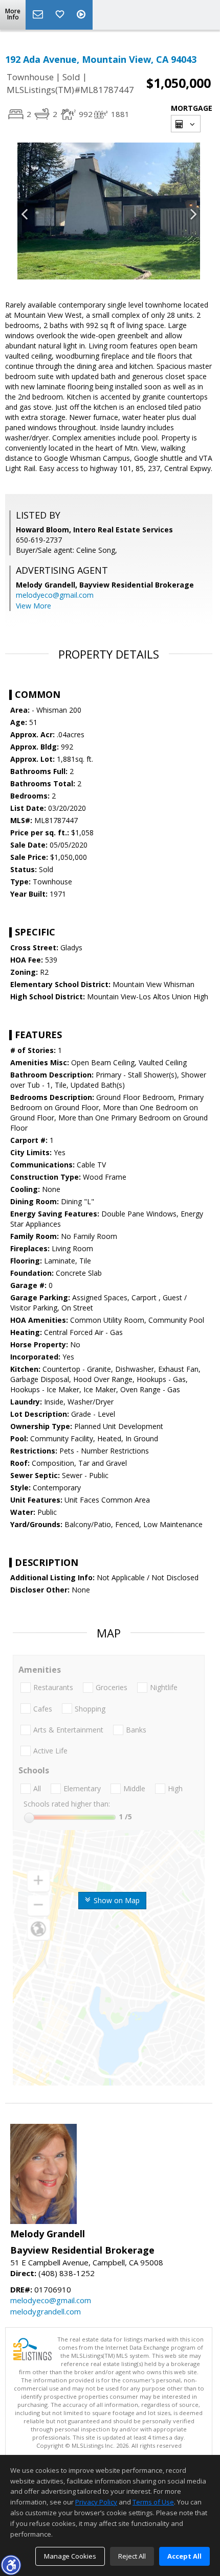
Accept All (184, 2556)
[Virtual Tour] (82, 15)
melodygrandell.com (46, 2311)
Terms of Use (153, 2502)
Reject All (132, 2556)
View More (34, 606)
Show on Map (116, 1900)
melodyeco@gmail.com (55, 595)
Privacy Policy (96, 2502)
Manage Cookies (70, 2556)
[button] (11, 2565)
